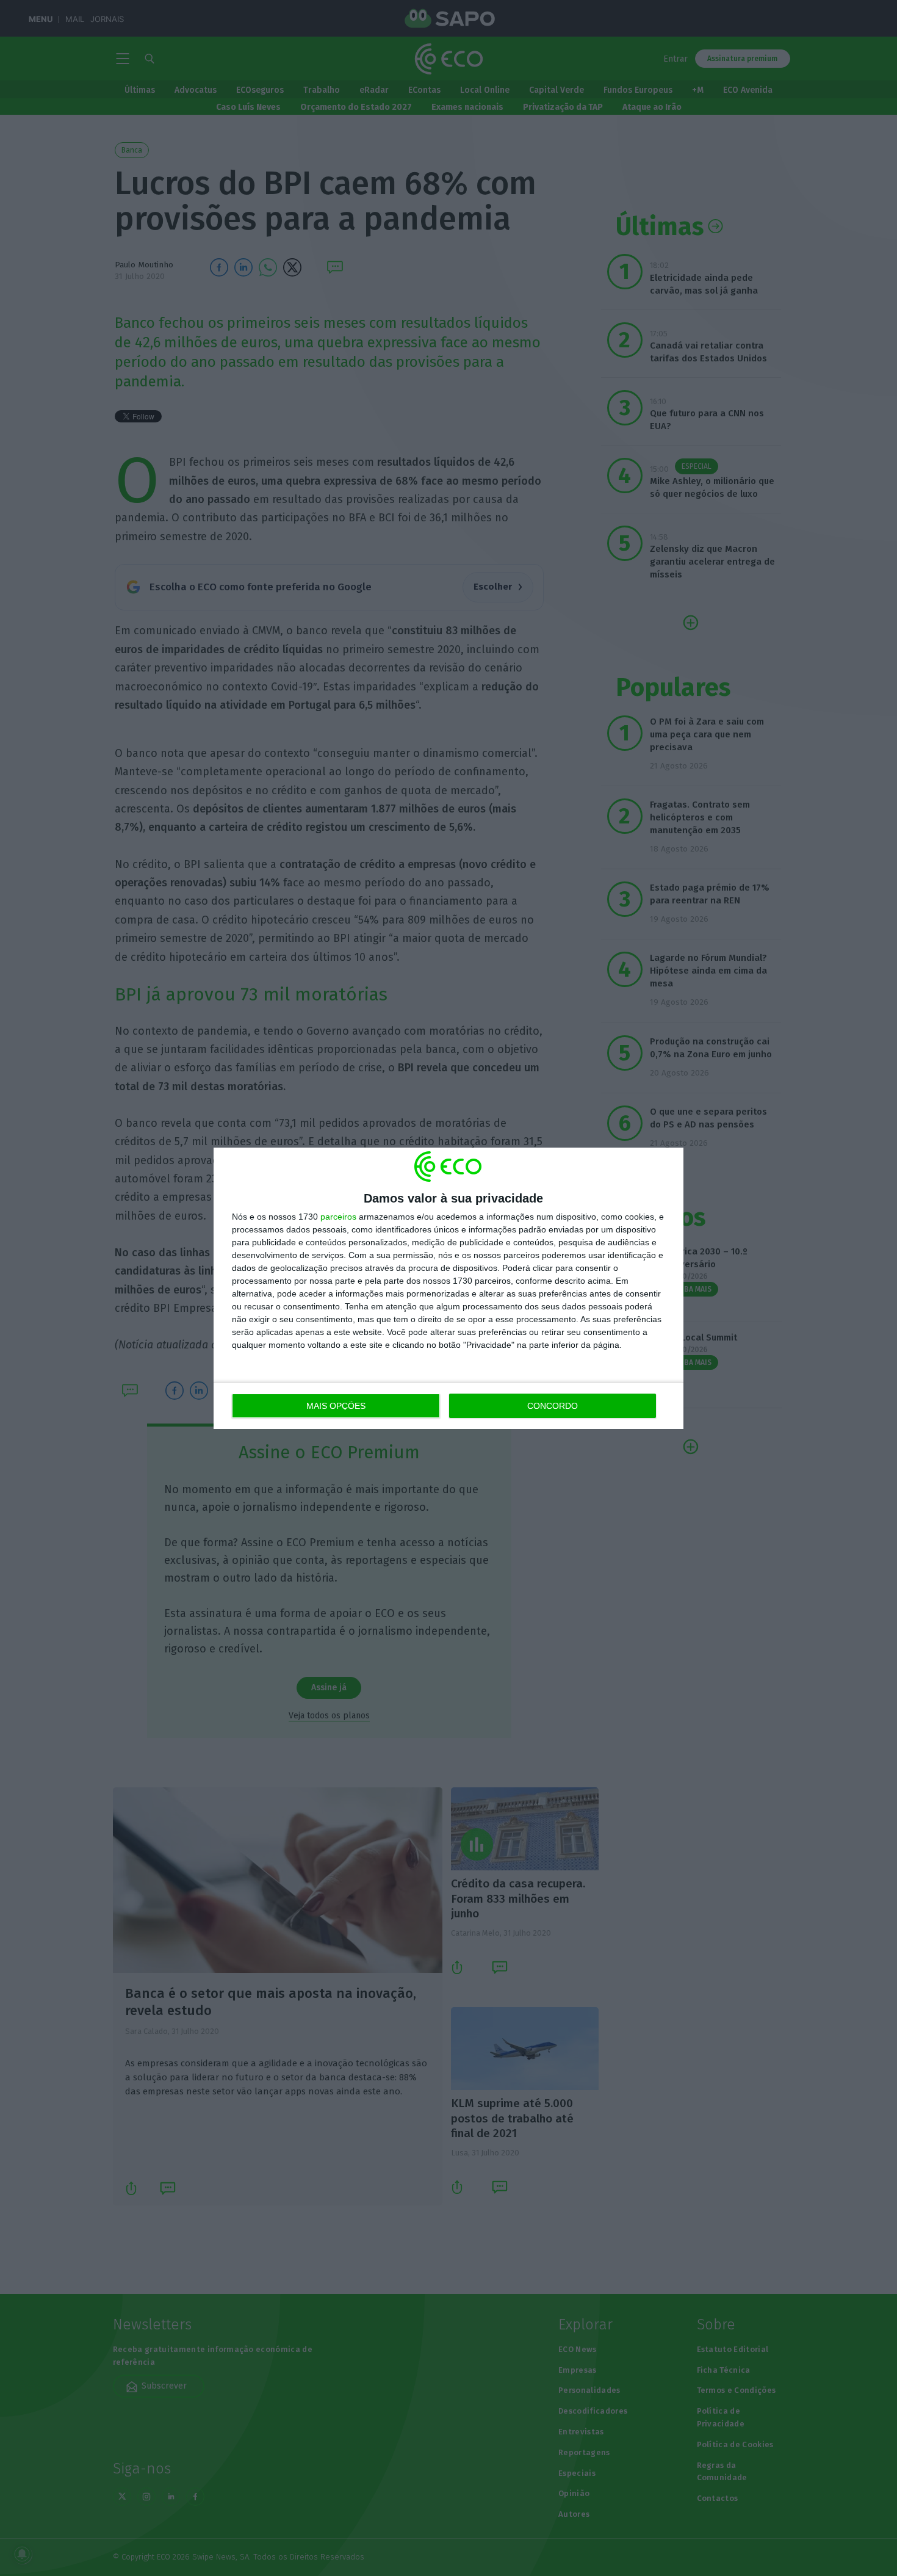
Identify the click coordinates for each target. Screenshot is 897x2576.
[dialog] (448, 1288)
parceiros (338, 1217)
